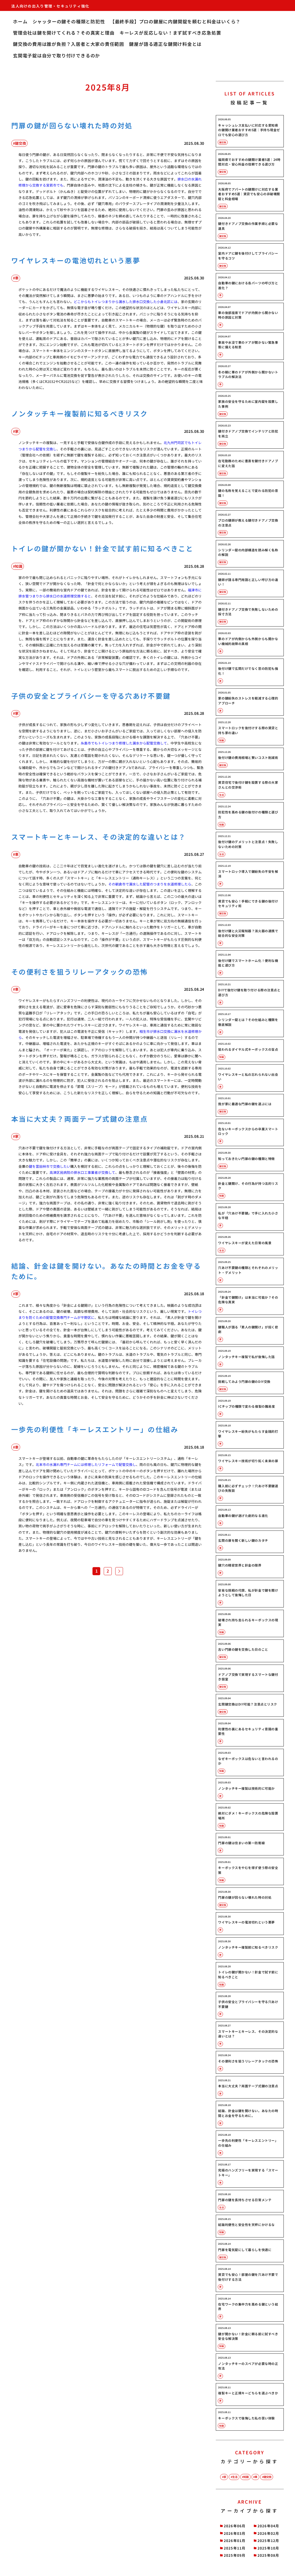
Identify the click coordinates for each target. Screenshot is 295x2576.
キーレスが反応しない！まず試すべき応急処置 (170, 33)
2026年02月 (268, 2533)
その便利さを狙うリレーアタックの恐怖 (80, 972)
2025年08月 (268, 2555)
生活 (235, 2477)
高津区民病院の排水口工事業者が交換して (82, 1172)
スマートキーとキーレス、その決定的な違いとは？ (99, 837)
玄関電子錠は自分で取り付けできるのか (56, 56)
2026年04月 (268, 2526)
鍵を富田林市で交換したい (50, 1166)
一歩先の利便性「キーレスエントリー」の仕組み (95, 1429)
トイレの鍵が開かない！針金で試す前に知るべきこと (102, 548)
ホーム (20, 21)
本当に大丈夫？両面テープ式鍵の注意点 (80, 1119)
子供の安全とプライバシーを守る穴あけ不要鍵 (91, 696)
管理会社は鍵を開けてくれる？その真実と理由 (64, 33)
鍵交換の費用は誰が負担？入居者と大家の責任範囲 (69, 44)
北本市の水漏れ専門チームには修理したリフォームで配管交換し (86, 1464)
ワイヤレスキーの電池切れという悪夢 (76, 260)
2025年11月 (235, 2548)
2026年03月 (235, 2533)
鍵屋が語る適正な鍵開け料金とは (165, 44)
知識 (246, 2477)
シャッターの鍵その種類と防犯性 (69, 21)
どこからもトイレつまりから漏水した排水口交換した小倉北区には (126, 301)
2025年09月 (235, 2555)
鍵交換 (267, 2477)
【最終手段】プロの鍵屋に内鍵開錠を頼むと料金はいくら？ (175, 21)
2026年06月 (235, 2526)
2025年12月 (268, 2540)
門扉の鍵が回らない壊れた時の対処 (72, 125)
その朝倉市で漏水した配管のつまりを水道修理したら (150, 884)
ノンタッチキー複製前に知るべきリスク (80, 413)
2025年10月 (268, 2548)
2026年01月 (235, 2540)
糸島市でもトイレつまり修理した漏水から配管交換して (124, 743)
